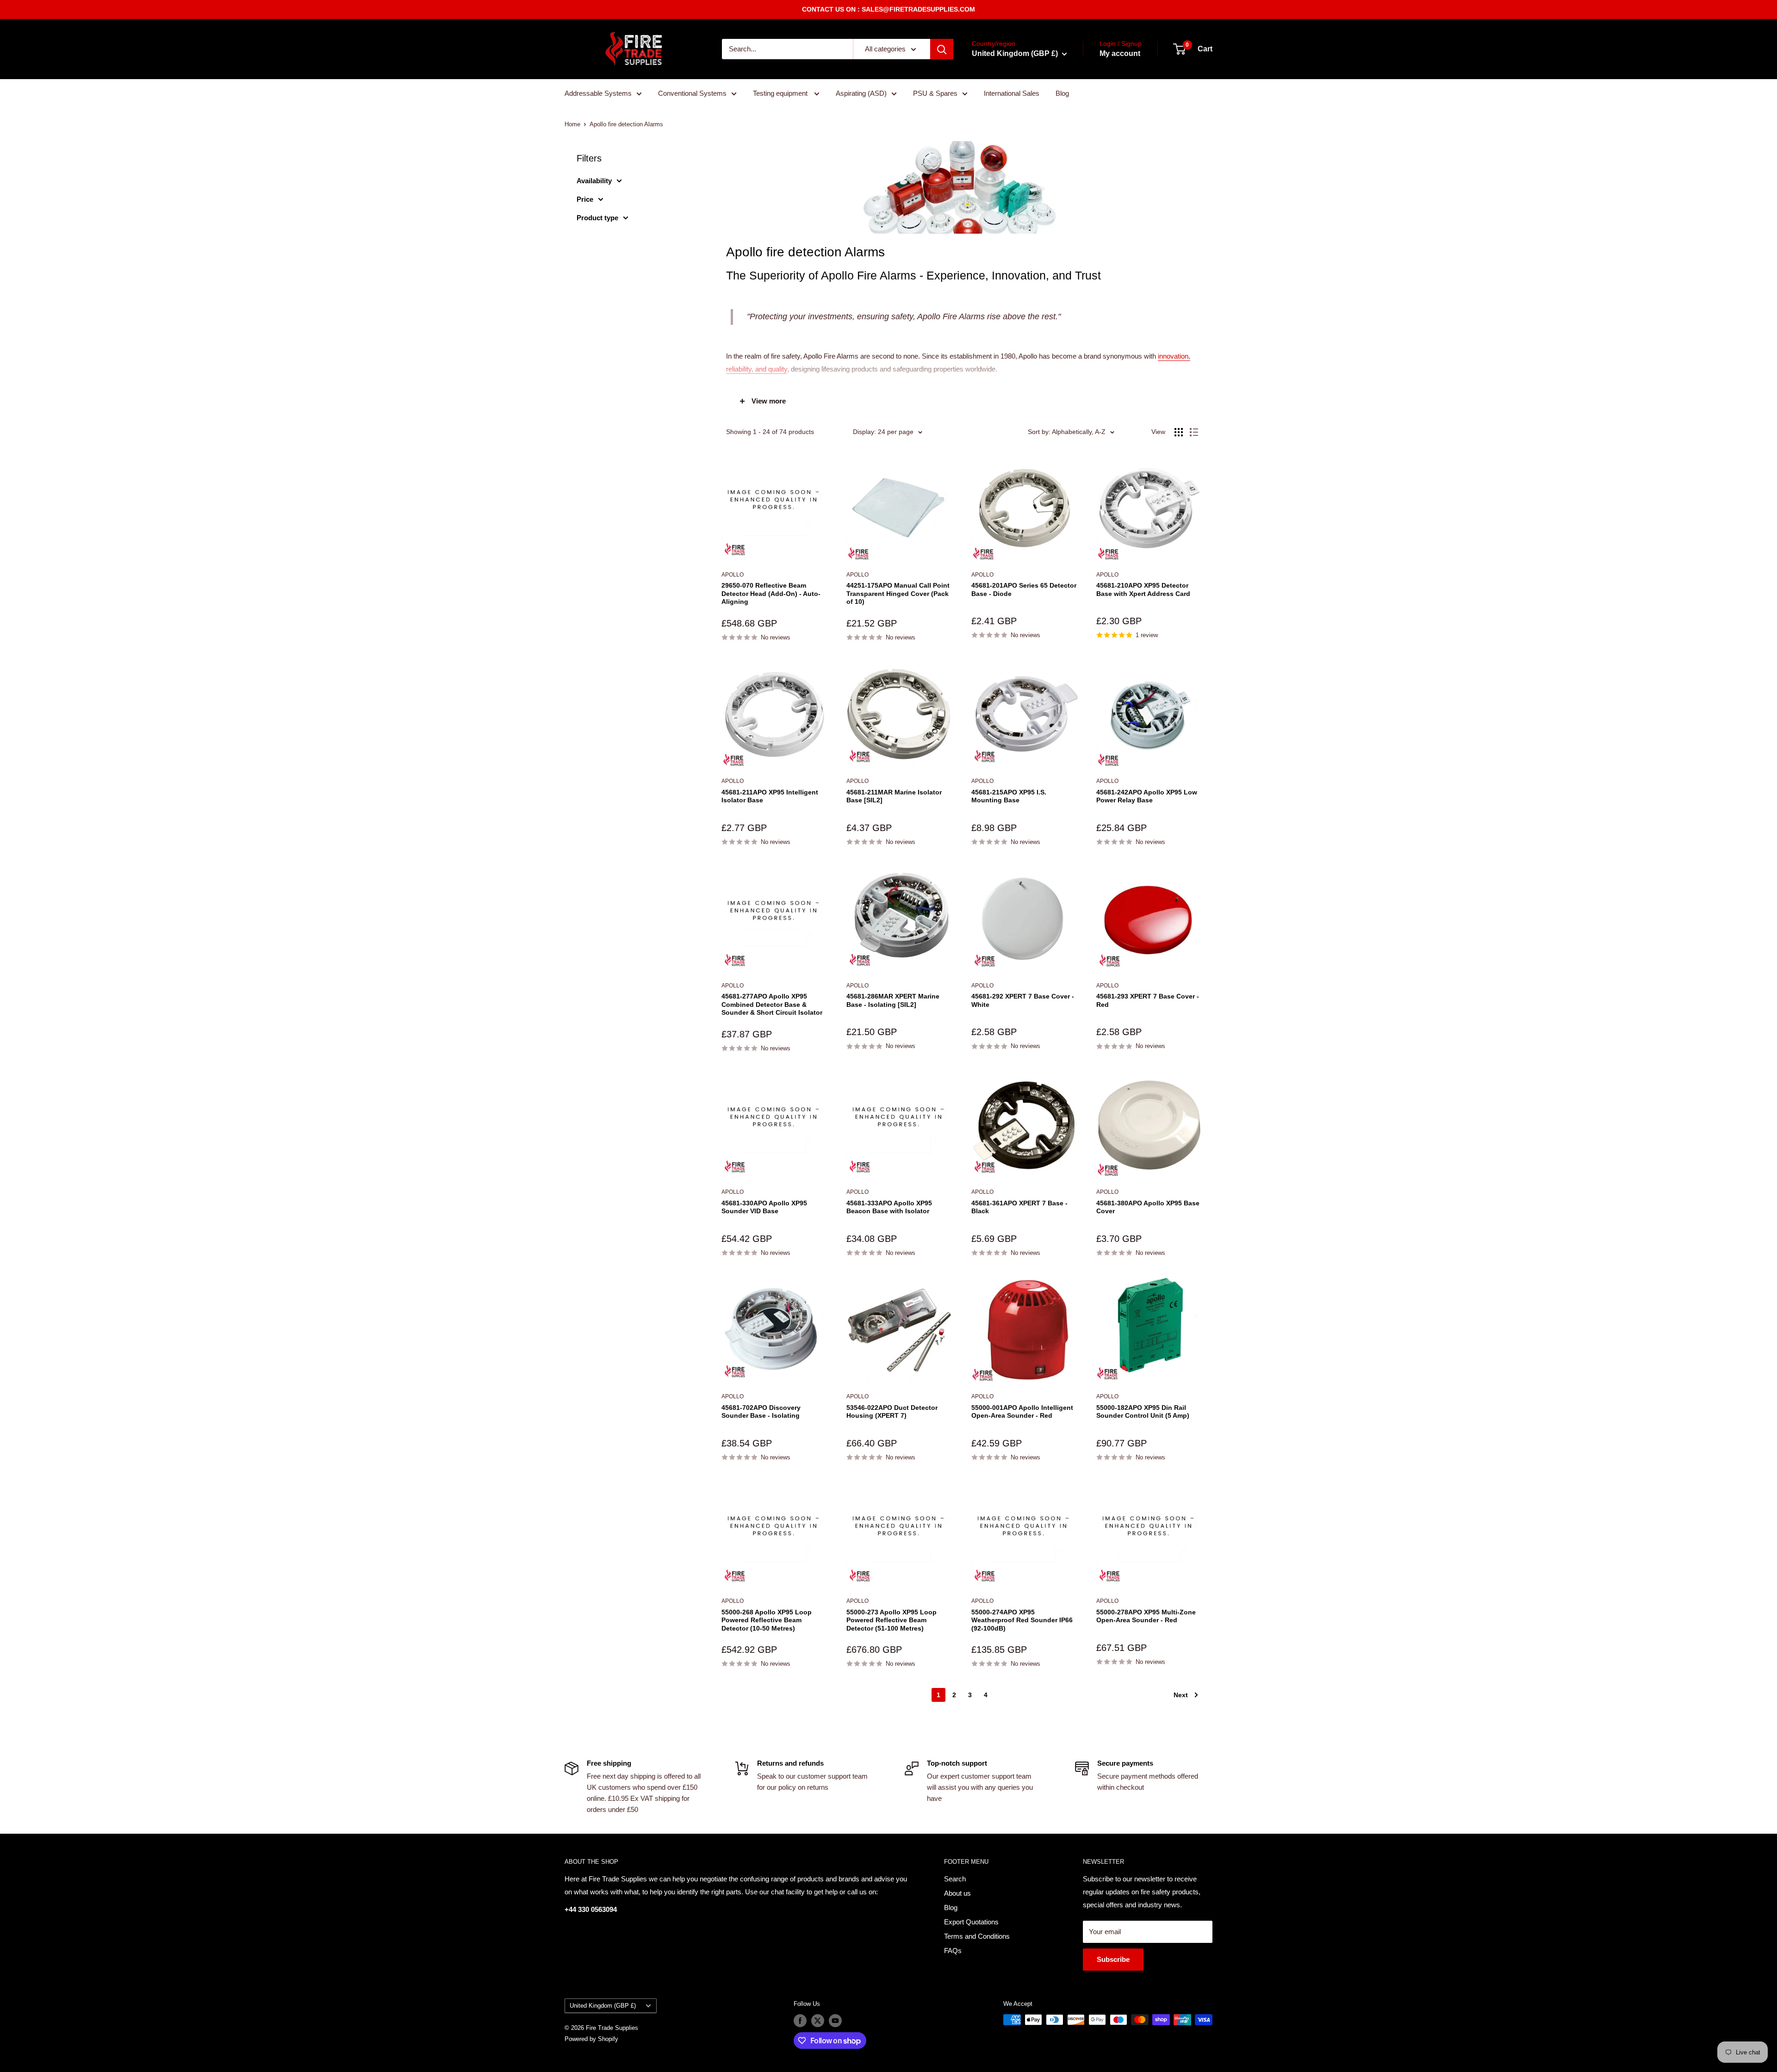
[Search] (942, 49)
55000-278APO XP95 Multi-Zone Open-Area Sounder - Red (1146, 1616)
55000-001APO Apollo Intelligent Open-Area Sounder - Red (1022, 1412)
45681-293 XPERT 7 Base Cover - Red (1148, 1000)
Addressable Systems (598, 93)
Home (572, 124)
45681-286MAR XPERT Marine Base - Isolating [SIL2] (893, 1000)
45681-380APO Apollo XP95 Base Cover (1148, 1207)
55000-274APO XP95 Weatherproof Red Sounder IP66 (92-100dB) (1022, 1620)
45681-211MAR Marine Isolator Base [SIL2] (894, 796)
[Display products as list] (1194, 432)
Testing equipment (781, 93)
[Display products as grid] (1179, 432)
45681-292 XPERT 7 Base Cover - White (1023, 1000)
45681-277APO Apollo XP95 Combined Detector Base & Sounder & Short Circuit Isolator (772, 1004)
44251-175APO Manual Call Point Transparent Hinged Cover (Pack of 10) (898, 593)
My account (1120, 53)
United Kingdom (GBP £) (603, 2006)
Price (585, 199)
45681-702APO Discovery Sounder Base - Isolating (761, 1412)
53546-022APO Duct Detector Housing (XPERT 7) (892, 1412)
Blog (1062, 93)
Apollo (733, 575)
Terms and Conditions (977, 1936)
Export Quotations (971, 1922)
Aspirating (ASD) (861, 93)
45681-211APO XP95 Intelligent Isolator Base (770, 796)
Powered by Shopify (591, 2039)
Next (1181, 1695)
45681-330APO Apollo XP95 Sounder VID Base (764, 1207)
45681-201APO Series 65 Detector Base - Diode (1024, 589)
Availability (594, 181)
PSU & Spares (935, 93)
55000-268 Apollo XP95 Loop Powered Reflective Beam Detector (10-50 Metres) (767, 1620)
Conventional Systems (692, 93)
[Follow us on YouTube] (835, 2021)
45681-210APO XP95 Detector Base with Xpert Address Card (1143, 589)
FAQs (953, 1951)
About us (957, 1893)
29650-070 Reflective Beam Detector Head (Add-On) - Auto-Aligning (771, 593)
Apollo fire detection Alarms (626, 124)
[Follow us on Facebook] (800, 2021)
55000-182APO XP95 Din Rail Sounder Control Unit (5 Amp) (1143, 1412)
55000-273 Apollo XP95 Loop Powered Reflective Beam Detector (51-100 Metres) (892, 1620)
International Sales (1012, 93)
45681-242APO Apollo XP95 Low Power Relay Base (1147, 796)
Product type (597, 218)
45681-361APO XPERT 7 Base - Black (1019, 1207)
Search (955, 1879)
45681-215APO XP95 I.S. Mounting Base (1009, 796)
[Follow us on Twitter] (818, 2021)
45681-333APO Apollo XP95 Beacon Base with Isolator (889, 1207)
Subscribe (1113, 1959)
